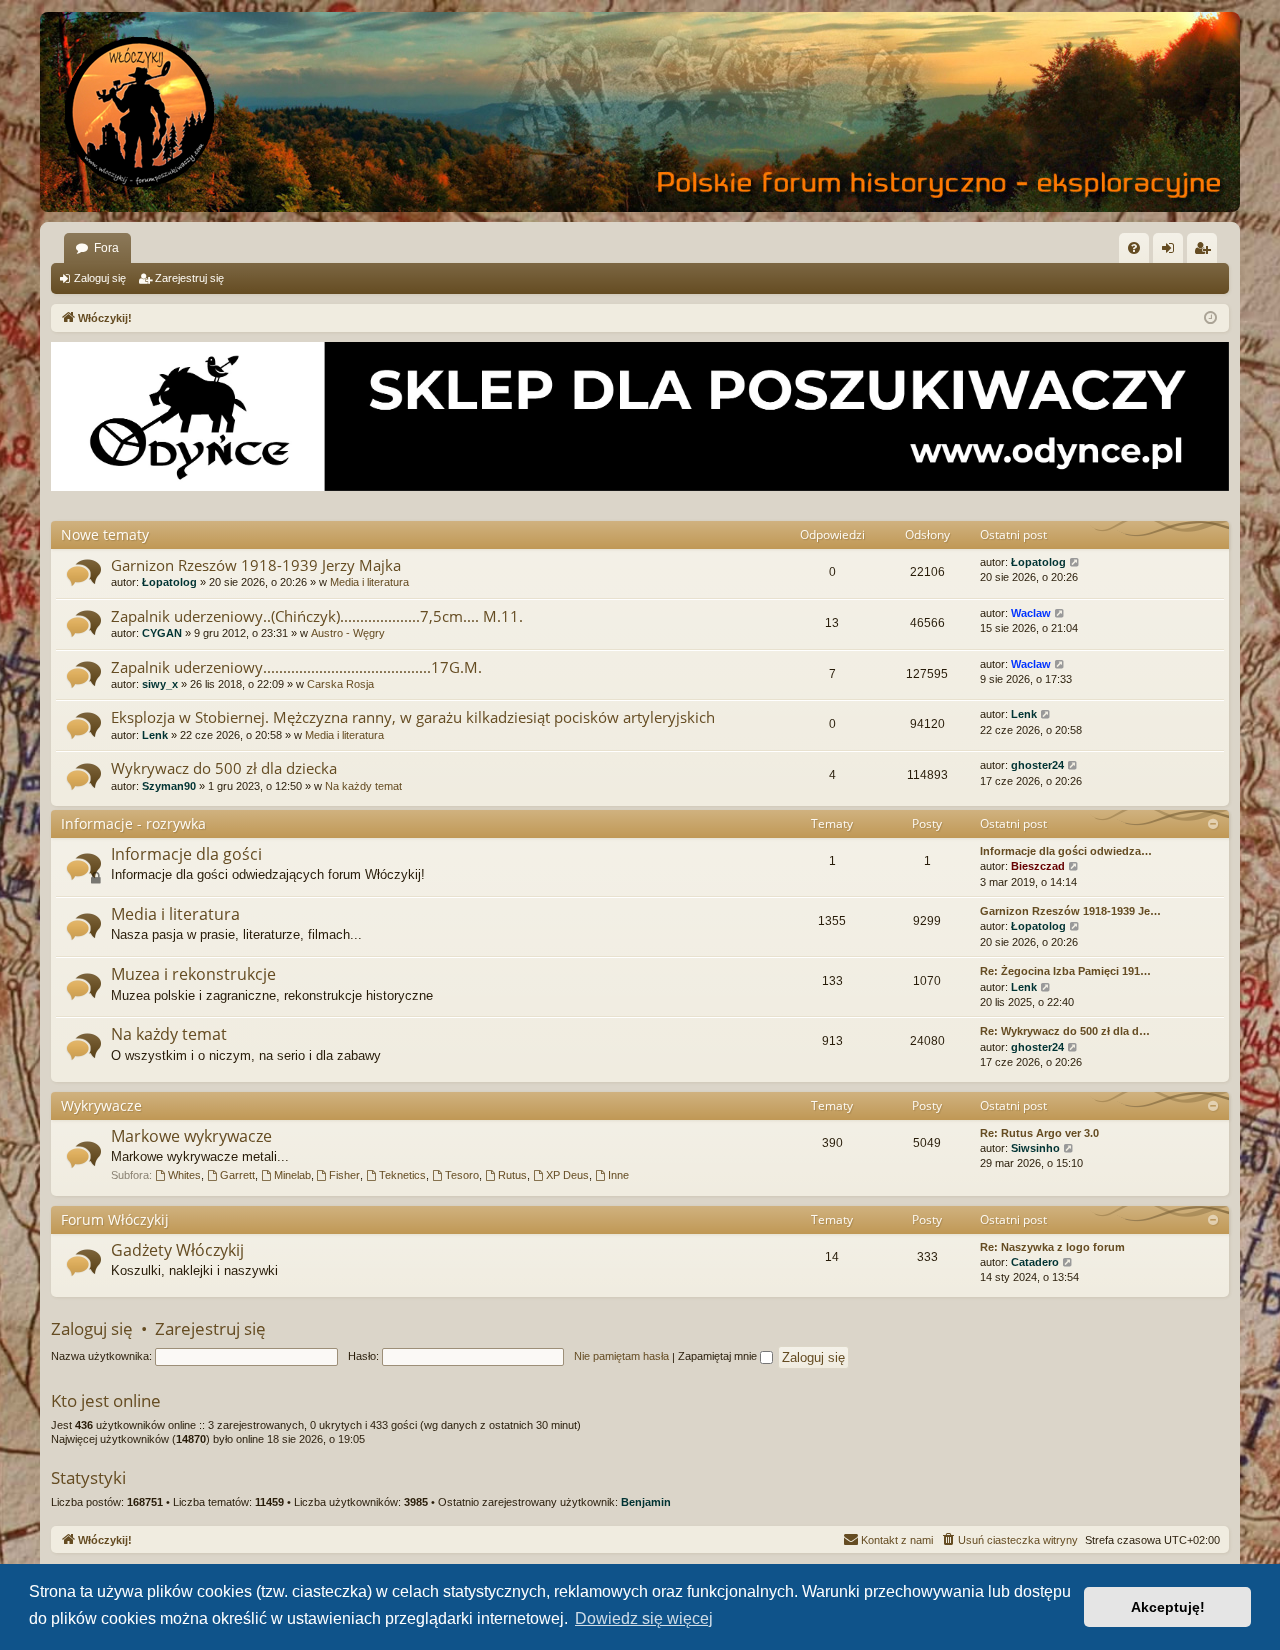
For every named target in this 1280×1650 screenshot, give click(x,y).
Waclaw (1031, 613)
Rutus (512, 1175)
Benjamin (646, 1502)
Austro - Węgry (348, 633)
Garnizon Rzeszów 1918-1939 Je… (1070, 911)
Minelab (292, 1175)
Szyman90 (169, 786)
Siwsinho (1035, 1148)
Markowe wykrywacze (191, 1136)
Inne (618, 1175)
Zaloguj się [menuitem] (1172, 252)
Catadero (1035, 1262)
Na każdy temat (363, 786)
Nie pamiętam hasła (621, 1356)
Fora (106, 248)
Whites (184, 1175)
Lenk (155, 735)
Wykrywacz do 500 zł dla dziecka (224, 768)
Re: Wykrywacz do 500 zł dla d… (1065, 1031)
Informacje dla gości (186, 854)
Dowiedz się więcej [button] (644, 1618)
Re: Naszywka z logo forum (1052, 1247)
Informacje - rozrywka (133, 823)
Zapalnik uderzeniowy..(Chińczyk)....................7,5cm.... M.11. (317, 616)
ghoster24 (1037, 765)
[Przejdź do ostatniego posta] (1075, 562)
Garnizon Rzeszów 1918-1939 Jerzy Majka (256, 565)
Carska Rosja (340, 684)
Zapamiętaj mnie (719, 1356)
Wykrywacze (101, 1105)
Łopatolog (169, 582)
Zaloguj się (100, 278)
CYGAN (162, 633)
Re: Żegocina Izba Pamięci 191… (1065, 971)
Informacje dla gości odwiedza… (1066, 851)
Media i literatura (369, 582)
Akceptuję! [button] (1168, 1607)
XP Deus (567, 1175)
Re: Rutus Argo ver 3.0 (1039, 1133)
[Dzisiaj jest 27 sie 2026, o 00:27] (1210, 318)
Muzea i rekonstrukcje (193, 974)
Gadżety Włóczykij (177, 1250)
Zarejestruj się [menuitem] (1206, 252)
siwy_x (160, 684)
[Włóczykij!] (140, 112)
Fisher (344, 1175)
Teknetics (402, 1175)
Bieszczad (1038, 866)
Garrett (237, 1175)
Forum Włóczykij (115, 1219)
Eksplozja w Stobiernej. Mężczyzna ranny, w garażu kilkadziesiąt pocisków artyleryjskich (413, 717)
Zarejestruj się (189, 278)
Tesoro (462, 1175)
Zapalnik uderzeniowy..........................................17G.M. (296, 667)
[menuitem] (1134, 248)
